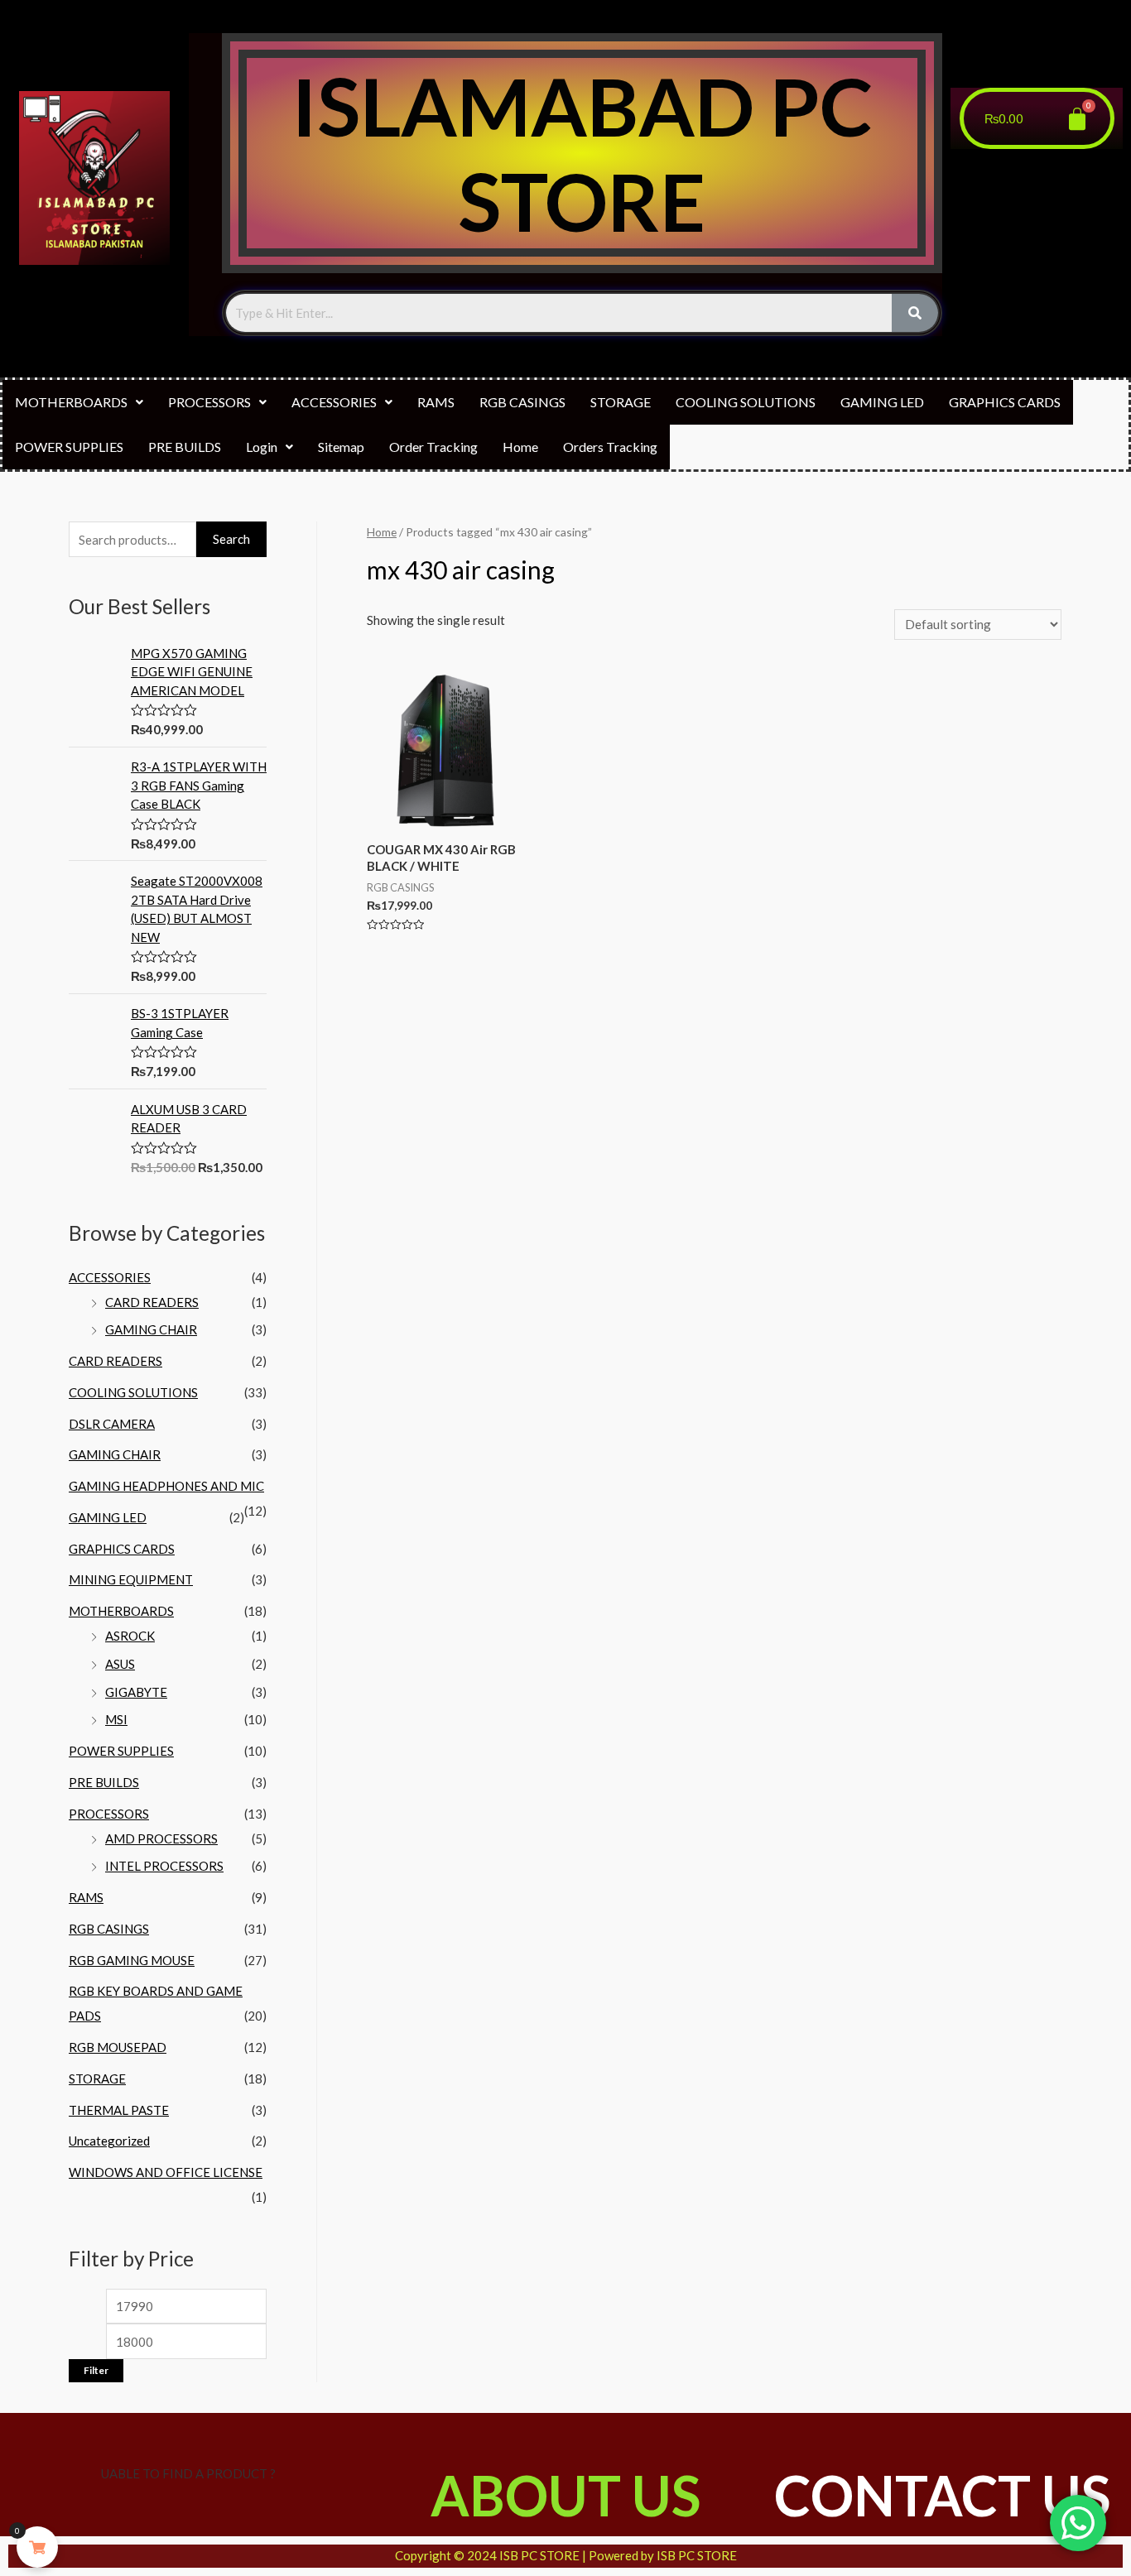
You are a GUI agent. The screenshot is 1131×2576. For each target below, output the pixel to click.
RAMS (436, 402)
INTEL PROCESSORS (164, 1866)
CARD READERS (152, 1302)
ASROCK (130, 1636)
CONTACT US (942, 2495)
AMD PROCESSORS (161, 1838)
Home (520, 447)
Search (231, 539)
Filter (96, 2370)
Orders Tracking (610, 447)
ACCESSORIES (334, 402)
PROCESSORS (209, 402)
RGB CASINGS (522, 402)
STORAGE (621, 402)
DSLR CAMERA (112, 1424)
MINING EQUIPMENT (131, 1579)
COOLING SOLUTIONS (746, 402)
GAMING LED (882, 402)
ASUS (120, 1664)
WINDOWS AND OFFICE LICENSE (166, 2172)
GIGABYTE (136, 1692)
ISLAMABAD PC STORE (582, 153)
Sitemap (341, 447)
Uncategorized (109, 2141)
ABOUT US (565, 2495)
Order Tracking (433, 447)
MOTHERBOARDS (71, 402)
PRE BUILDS (185, 447)
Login (262, 447)
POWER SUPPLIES (69, 447)
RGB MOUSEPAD (118, 2047)
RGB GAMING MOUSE (132, 1960)
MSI (116, 1719)
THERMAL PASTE (119, 2110)
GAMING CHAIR (151, 1329)
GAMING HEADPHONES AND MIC (166, 1486)
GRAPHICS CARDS (1005, 402)
